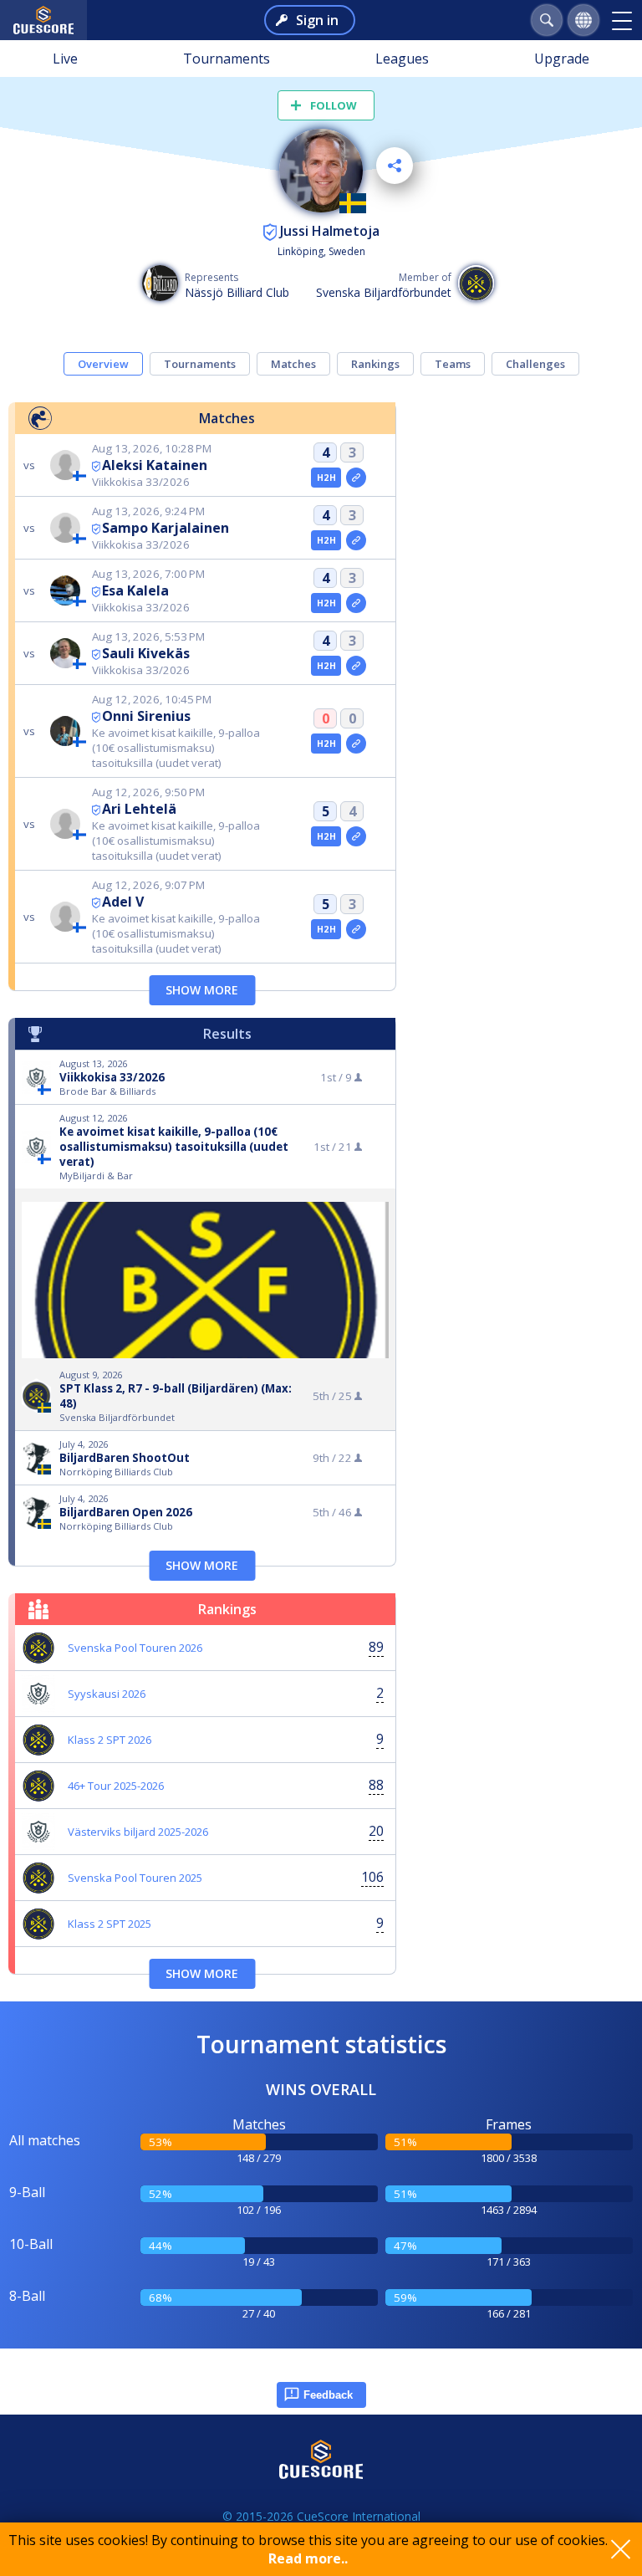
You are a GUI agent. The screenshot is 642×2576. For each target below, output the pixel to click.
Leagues (402, 59)
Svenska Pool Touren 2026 (135, 1648)
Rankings (375, 364)
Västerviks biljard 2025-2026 (138, 1832)
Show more (202, 990)
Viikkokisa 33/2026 (112, 1077)
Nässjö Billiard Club (237, 292)
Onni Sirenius (146, 716)
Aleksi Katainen (155, 465)
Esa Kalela (135, 590)
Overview (103, 364)
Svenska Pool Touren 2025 (135, 1878)
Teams (453, 364)
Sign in (317, 20)
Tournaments (227, 59)
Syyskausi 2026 (107, 1694)
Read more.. (308, 2558)
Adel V (123, 902)
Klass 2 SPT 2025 (110, 1924)
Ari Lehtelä (139, 809)
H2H (326, 478)
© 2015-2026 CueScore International (321, 2516)
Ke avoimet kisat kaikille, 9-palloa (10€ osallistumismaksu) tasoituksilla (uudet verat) (174, 1147)
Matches (293, 364)
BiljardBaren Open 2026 (126, 1512)
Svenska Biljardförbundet (384, 292)
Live (65, 59)
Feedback (328, 2395)
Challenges (535, 364)
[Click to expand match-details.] (356, 478)
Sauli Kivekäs (146, 653)
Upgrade (562, 59)
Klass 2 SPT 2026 (110, 1740)
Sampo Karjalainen (166, 528)
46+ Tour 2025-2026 (116, 1786)
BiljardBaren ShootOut (125, 1458)
